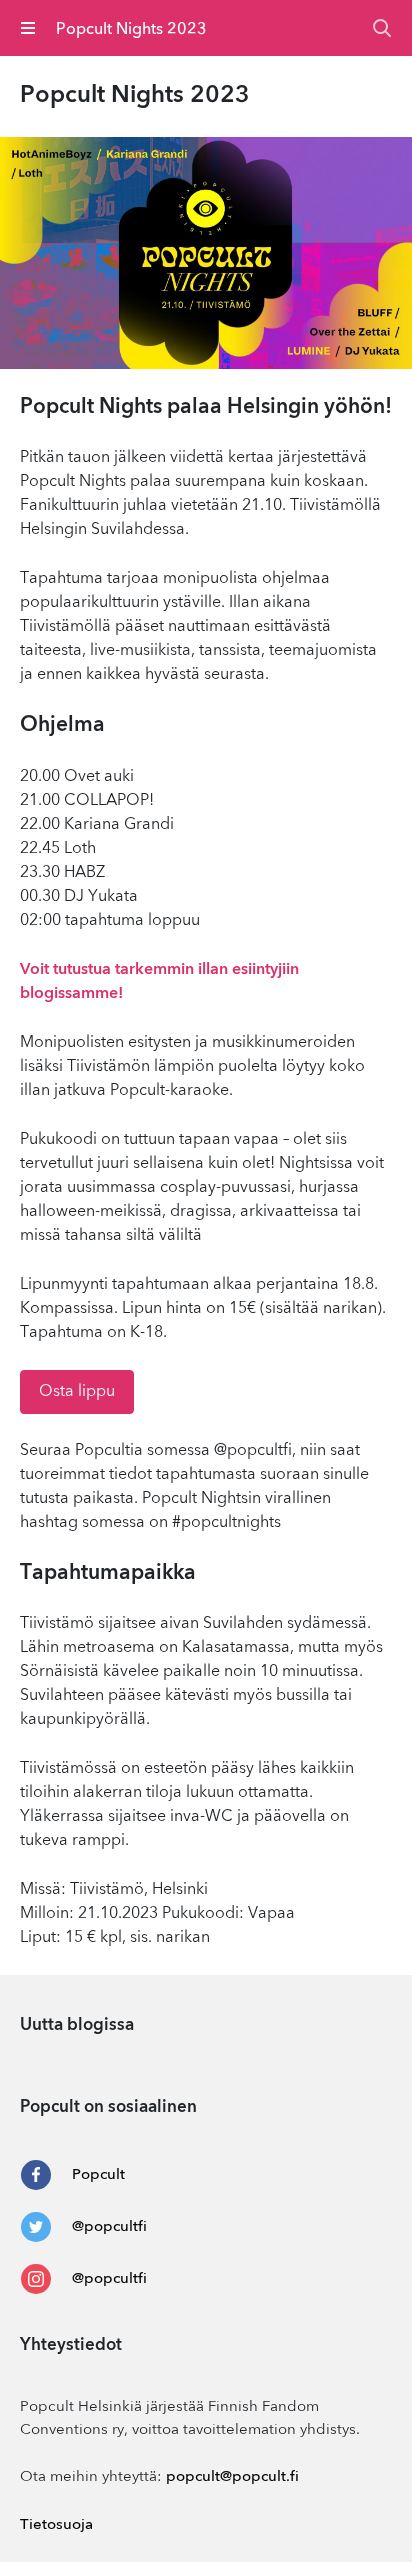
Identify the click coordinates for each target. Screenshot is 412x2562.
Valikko (28, 28)
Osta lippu (77, 1392)
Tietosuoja (56, 2525)
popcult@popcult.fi (232, 2477)
